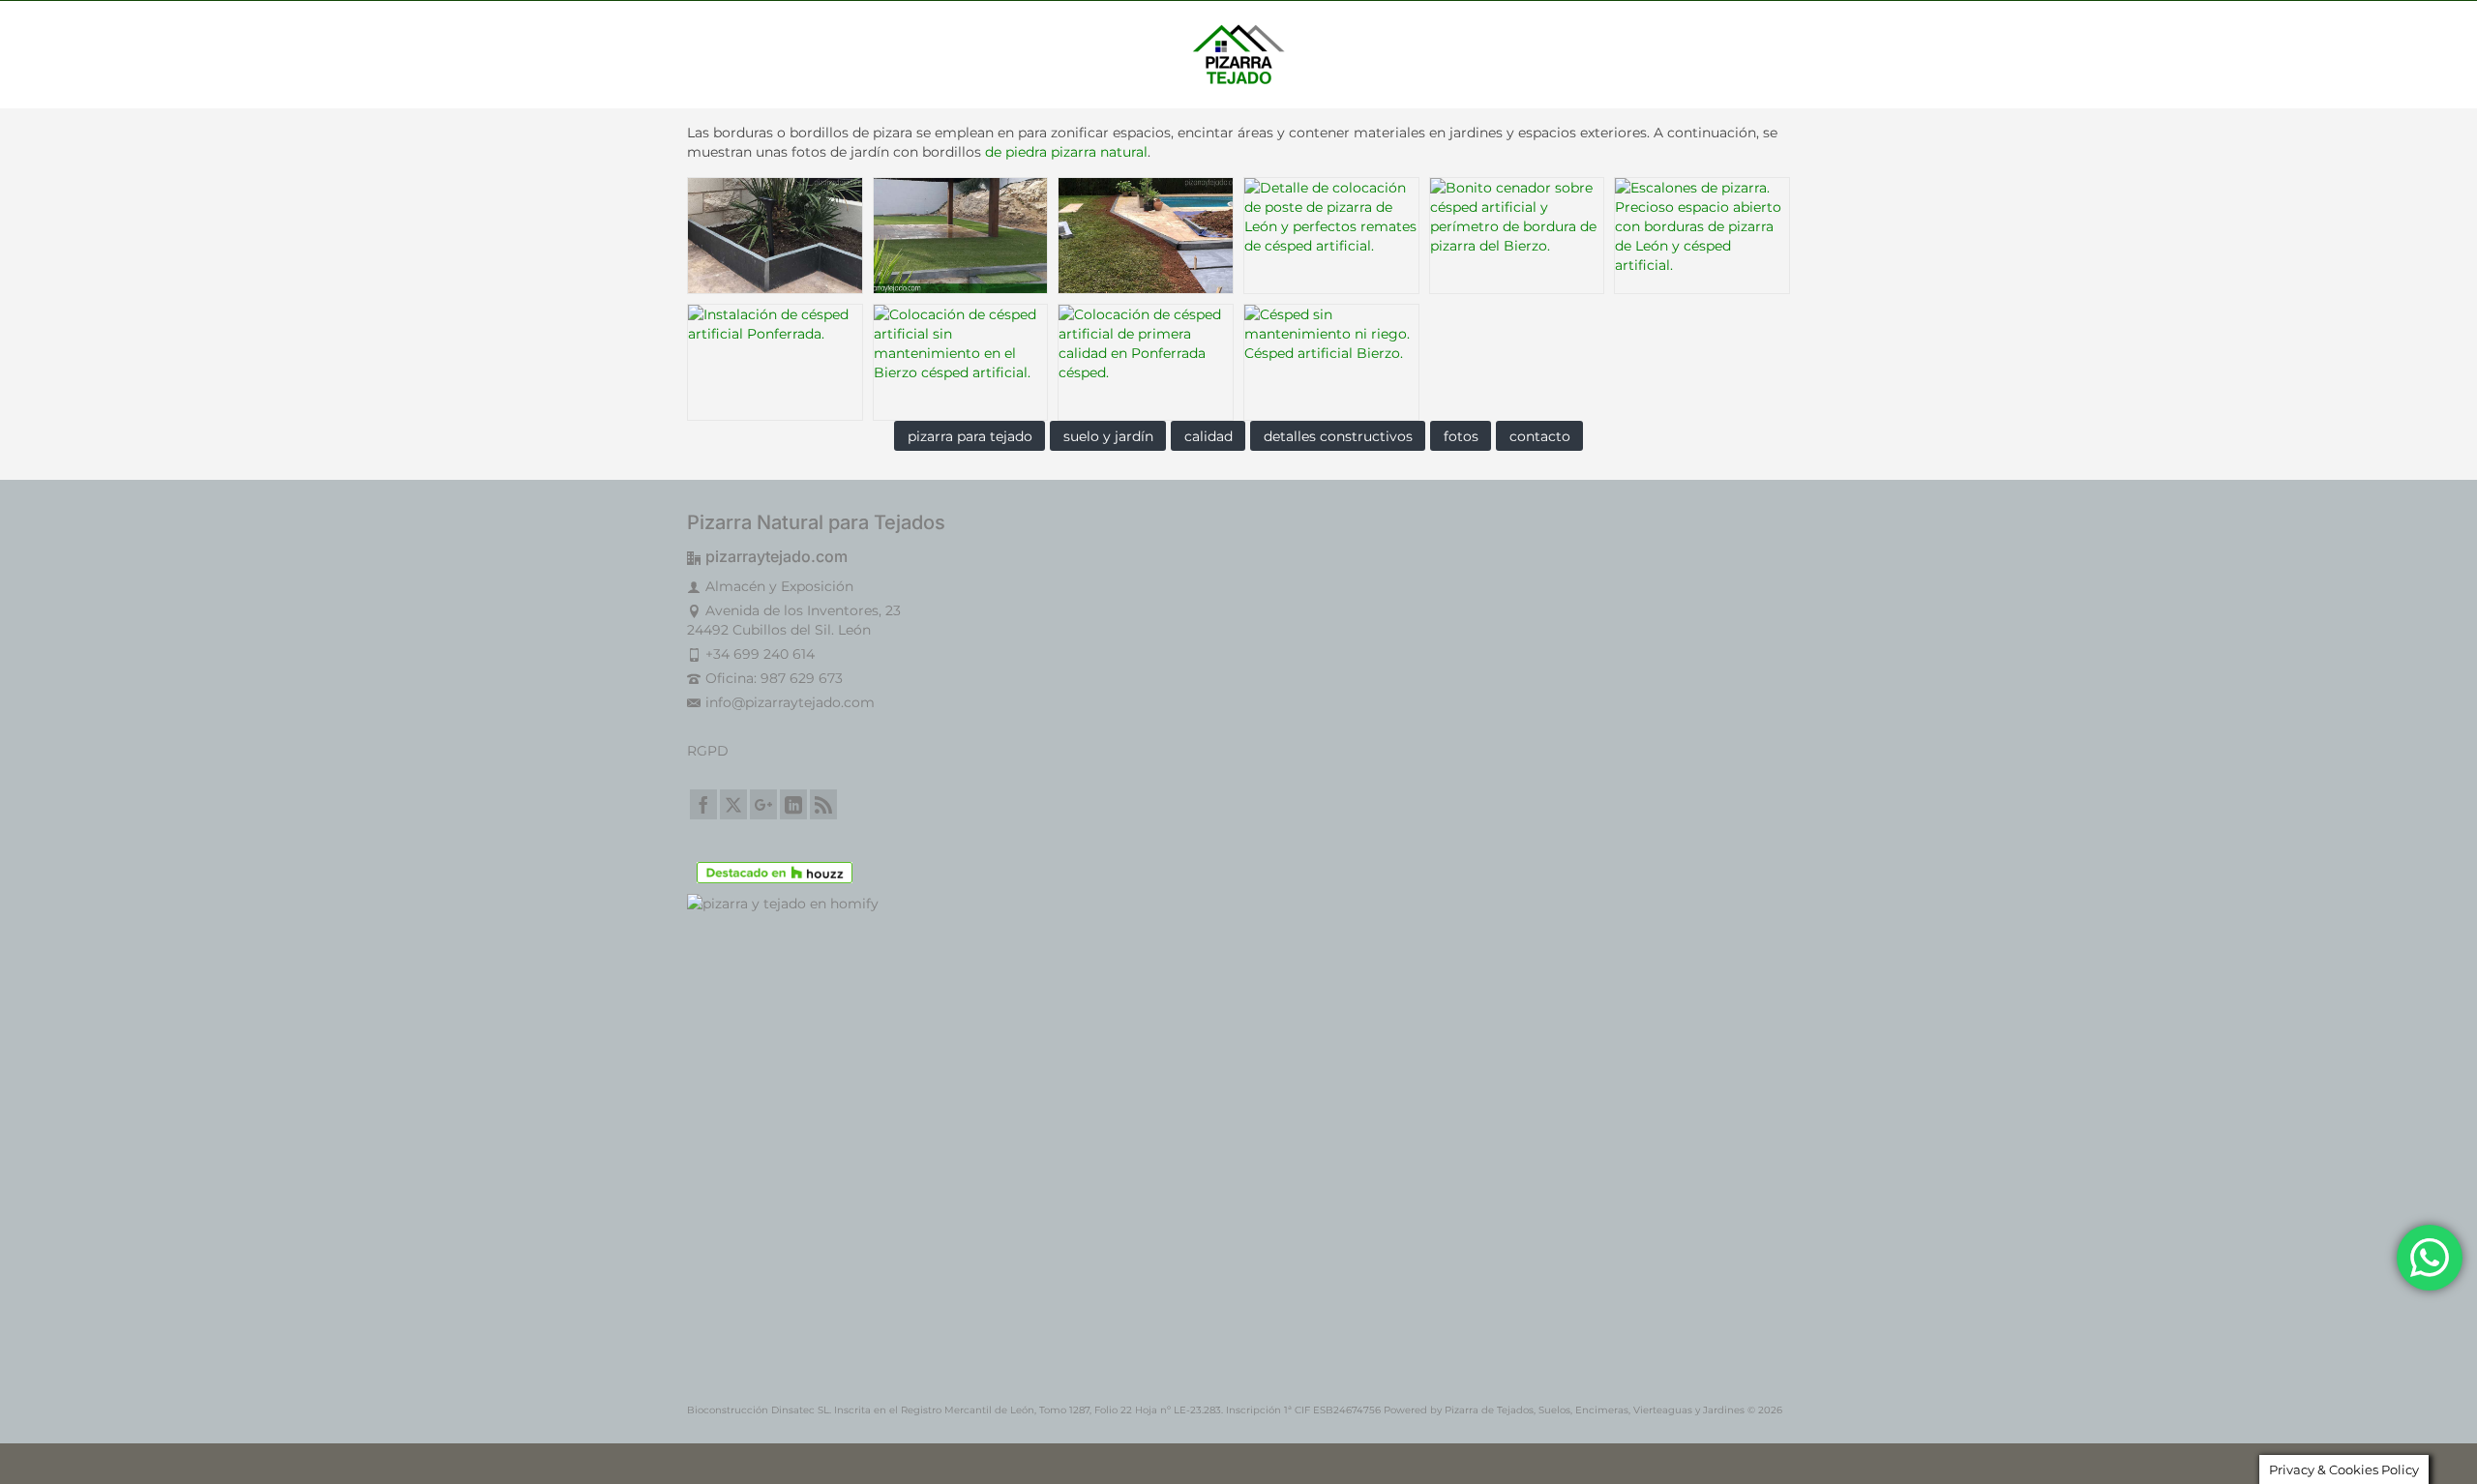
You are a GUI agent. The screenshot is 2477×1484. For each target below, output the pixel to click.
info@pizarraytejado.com (790, 702)
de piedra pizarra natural (1066, 152)
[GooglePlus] (763, 804)
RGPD (708, 751)
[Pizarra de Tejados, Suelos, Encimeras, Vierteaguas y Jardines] (1238, 54)
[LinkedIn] (793, 804)
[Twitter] (733, 804)
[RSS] (823, 804)
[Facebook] (703, 804)
